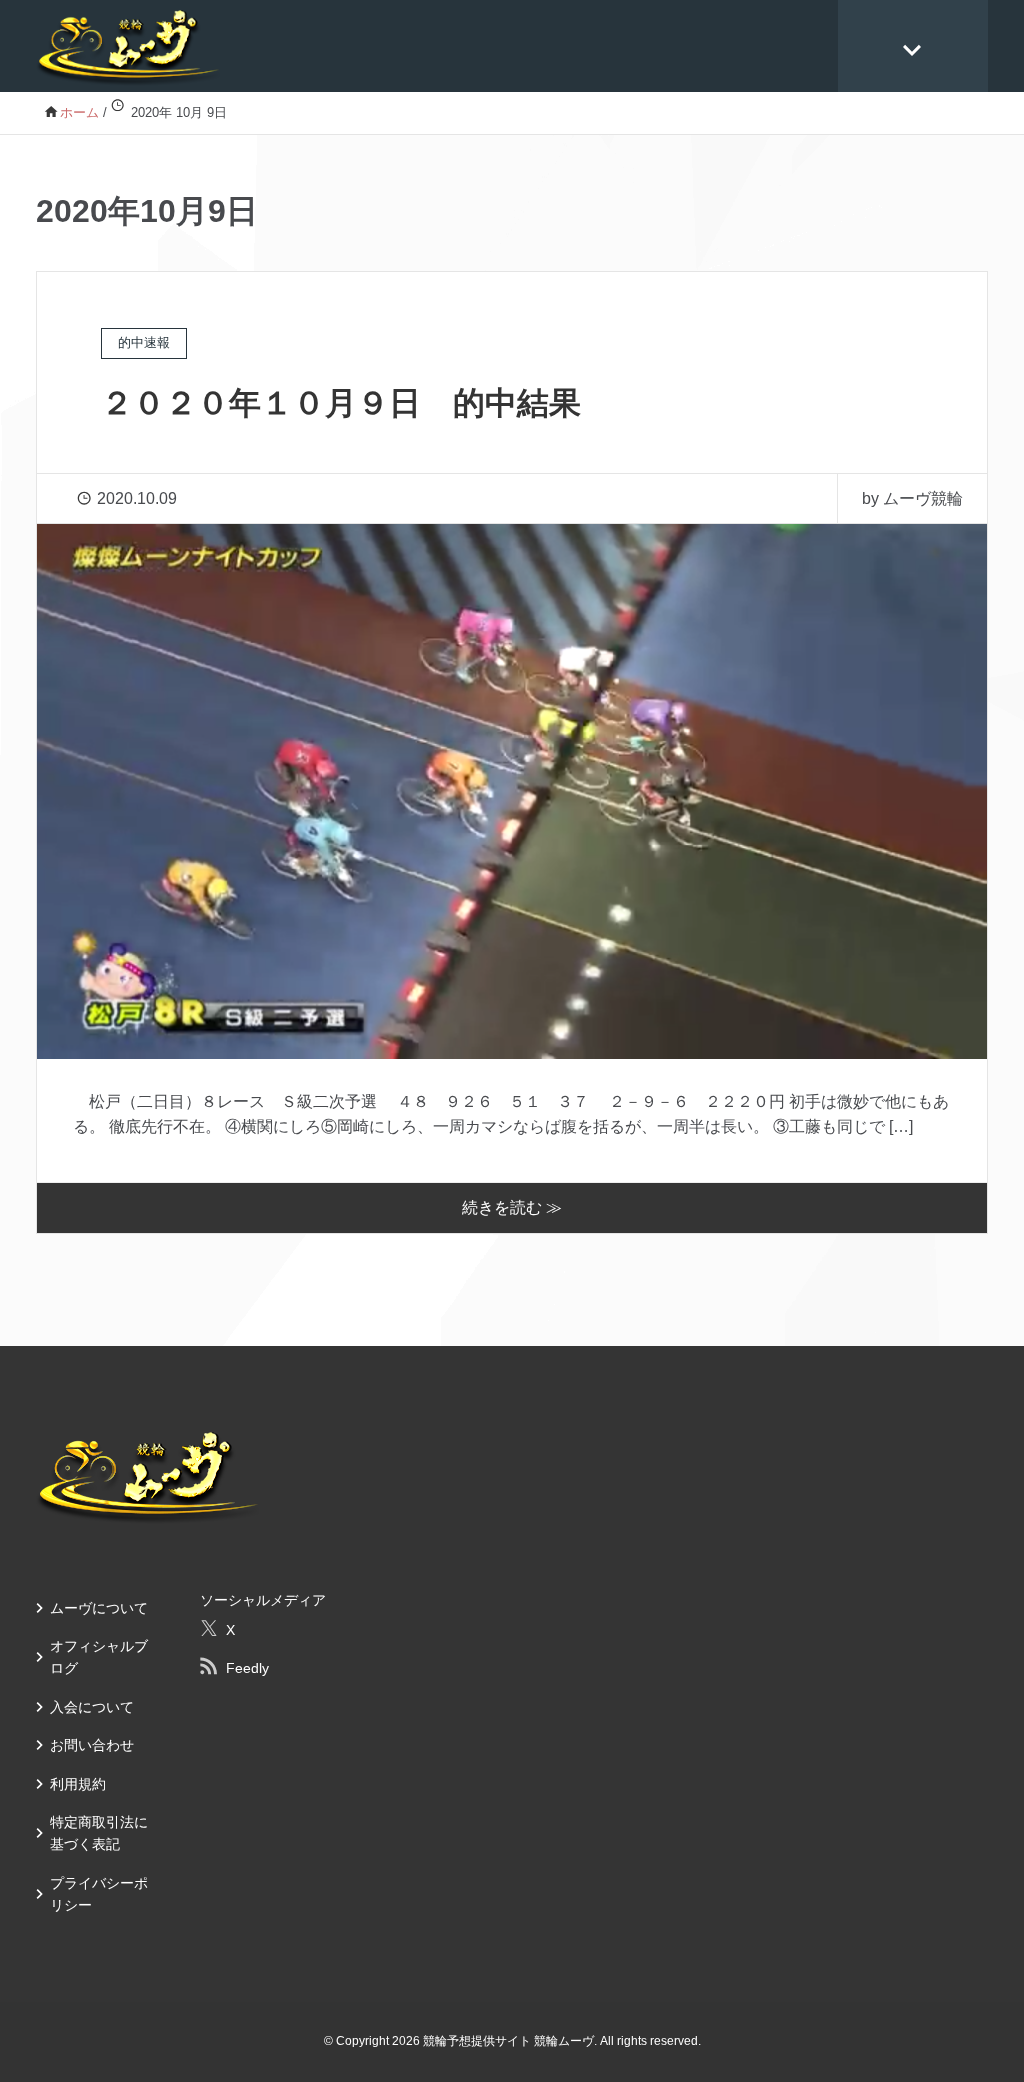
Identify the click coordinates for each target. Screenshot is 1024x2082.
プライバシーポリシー (99, 1894)
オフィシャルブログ (99, 1657)
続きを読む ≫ (512, 1207)
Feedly (247, 1668)
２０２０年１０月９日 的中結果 (341, 403)
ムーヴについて (99, 1608)
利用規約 (78, 1784)
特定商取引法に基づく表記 (99, 1833)
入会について (92, 1707)
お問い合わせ (92, 1745)
